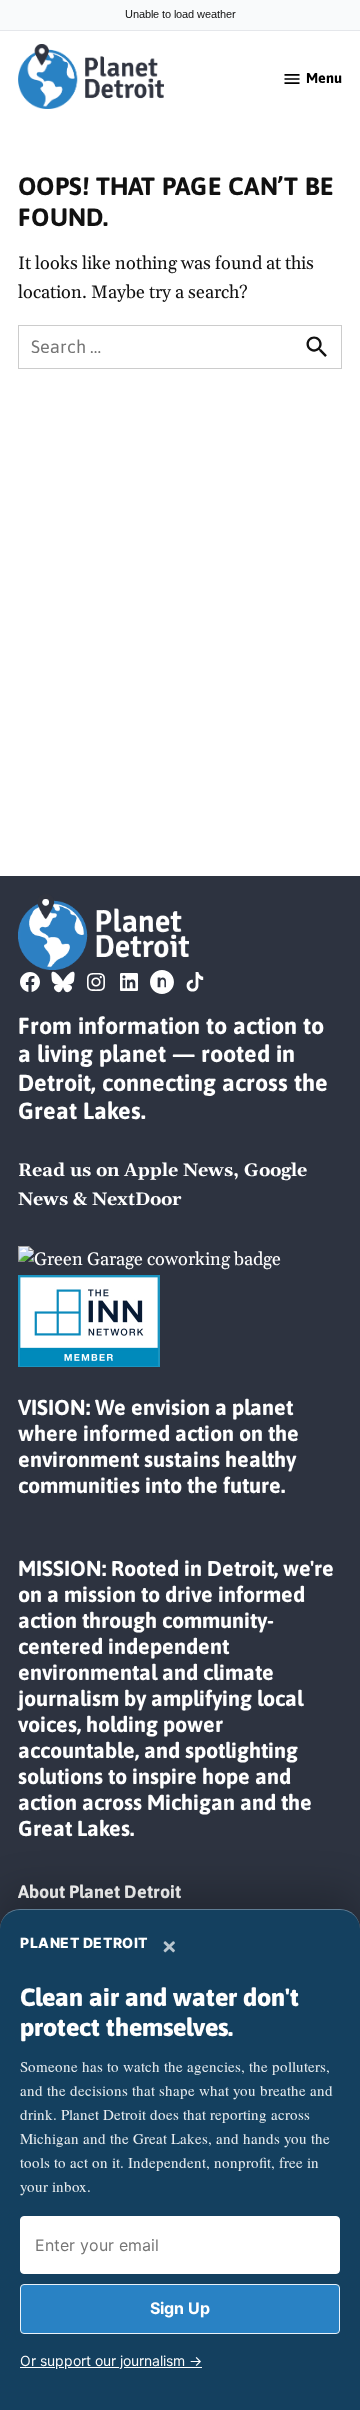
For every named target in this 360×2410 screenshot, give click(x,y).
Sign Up (180, 2308)
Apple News (178, 1170)
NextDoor (136, 1199)
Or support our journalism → (111, 2360)
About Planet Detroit (99, 1891)
